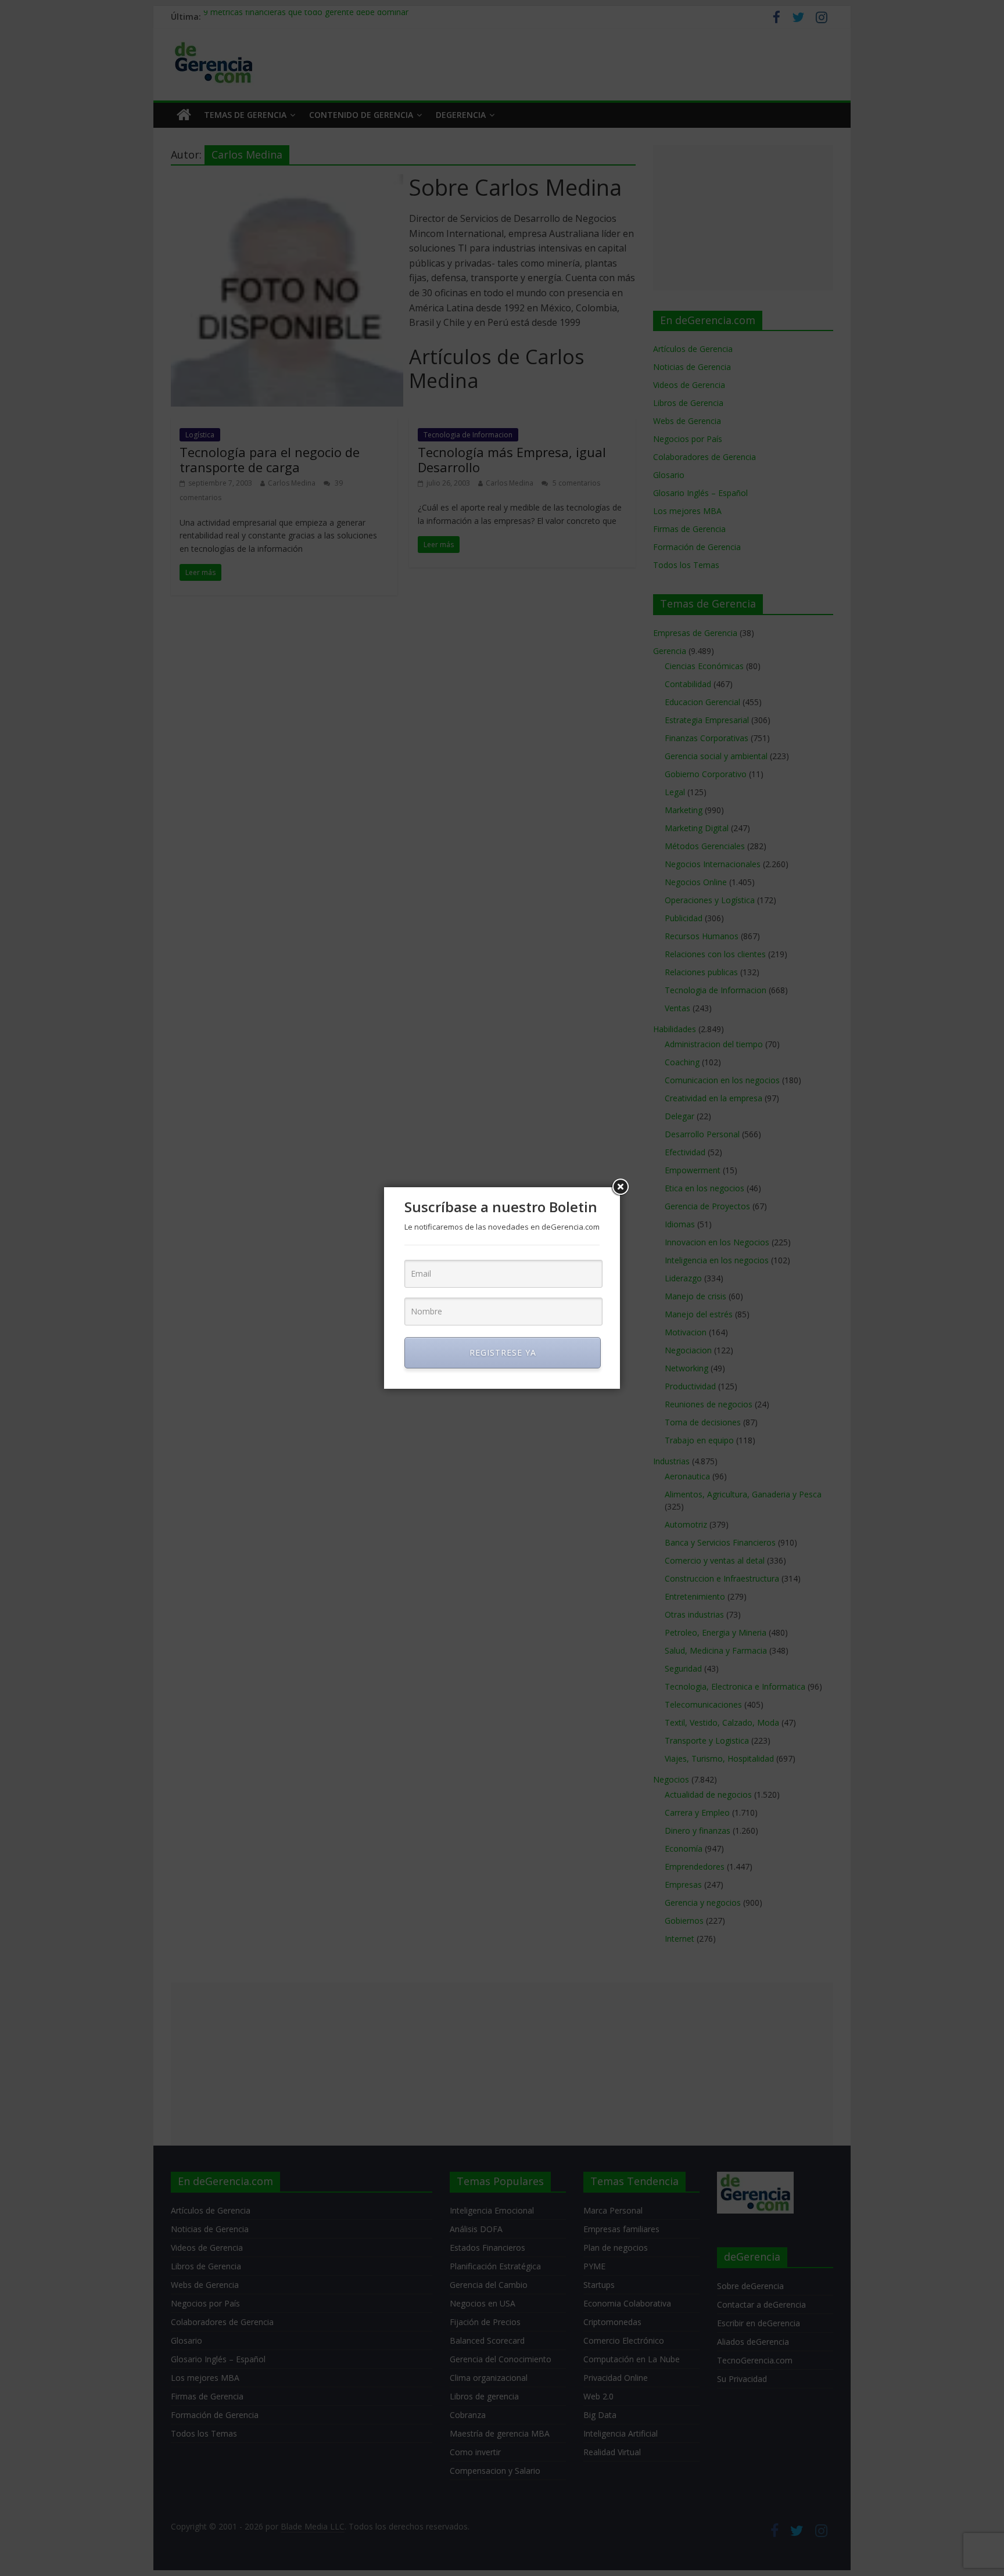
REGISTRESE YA (503, 1352)
